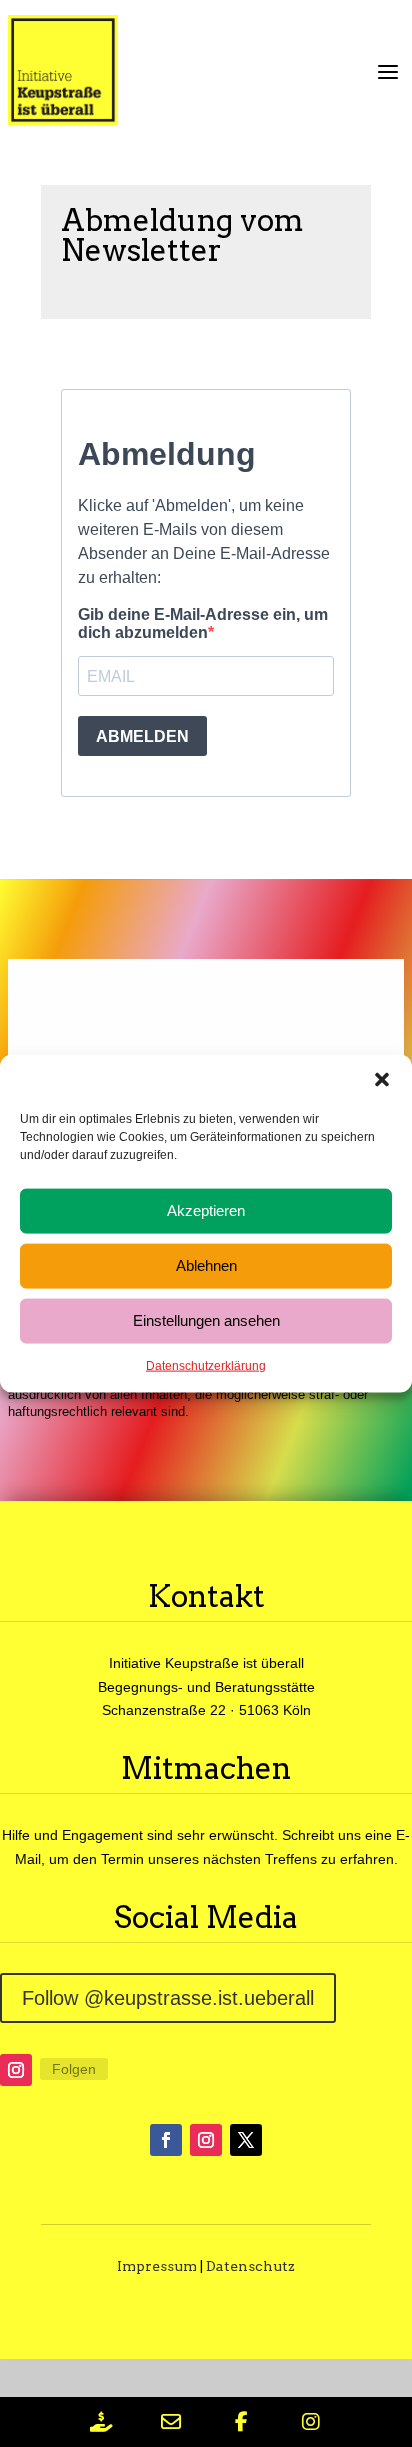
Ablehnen (206, 1265)
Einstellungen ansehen (206, 1320)
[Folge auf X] (246, 2140)
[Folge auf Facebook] (166, 2140)
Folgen (74, 2069)
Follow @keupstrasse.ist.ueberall (168, 1998)
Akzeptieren (206, 1210)
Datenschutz (250, 2266)
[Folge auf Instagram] (16, 2070)
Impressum (157, 2266)
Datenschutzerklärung (206, 1365)
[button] (382, 1079)
